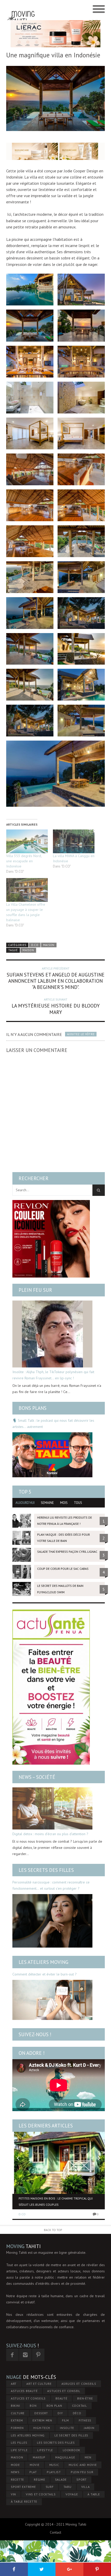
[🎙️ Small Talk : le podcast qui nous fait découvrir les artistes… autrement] (52, 1455)
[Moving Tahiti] (21, 9)
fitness (85, 2420)
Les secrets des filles (46, 1870)
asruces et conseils (79, 2384)
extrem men (42, 2420)
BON (33, 2406)
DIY (60, 2413)
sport (82, 2479)
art (14, 2384)
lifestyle (45, 2450)
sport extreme (23, 2487)
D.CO (35, 945)
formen (17, 2428)
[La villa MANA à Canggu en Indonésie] (74, 841)
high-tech (42, 2428)
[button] (30, 290)
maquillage (65, 2457)
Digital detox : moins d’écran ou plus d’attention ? (50, 1834)
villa (86, 2487)
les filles (19, 2443)
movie (35, 2465)
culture (18, 2413)
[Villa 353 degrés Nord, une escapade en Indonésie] (27, 841)
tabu (68, 2487)
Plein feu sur (35, 1290)
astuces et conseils (28, 2398)
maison (28, 950)
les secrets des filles (56, 2443)
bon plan (54, 2406)
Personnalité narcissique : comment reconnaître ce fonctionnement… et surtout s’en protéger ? (51, 1885)
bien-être (85, 2398)
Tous (78, 1503)
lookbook (72, 2450)
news (15, 2472)
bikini (15, 2406)
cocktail (80, 2406)
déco (77, 2413)
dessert (41, 2413)
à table (94, 2494)
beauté (61, 2398)
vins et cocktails (41, 2494)
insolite (67, 2428)
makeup (39, 2457)
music (54, 2465)
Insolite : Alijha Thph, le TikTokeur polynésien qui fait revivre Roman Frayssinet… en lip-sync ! (53, 1375)
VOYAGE (72, 2494)
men (88, 2457)
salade (61, 2479)
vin (13, 2494)
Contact (55, 2532)
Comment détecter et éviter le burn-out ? (45, 1974)
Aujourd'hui (25, 1503)
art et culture (39, 2384)
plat (33, 2472)
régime (39, 2479)
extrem (17, 2420)
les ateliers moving (28, 2435)
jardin (89, 2428)
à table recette (24, 2501)
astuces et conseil (64, 2391)
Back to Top (53, 2230)
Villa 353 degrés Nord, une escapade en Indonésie (24, 861)
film (65, 2420)
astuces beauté (24, 2391)
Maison (49, 945)
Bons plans (33, 1408)
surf (50, 2487)
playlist (54, 2472)
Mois (64, 1503)
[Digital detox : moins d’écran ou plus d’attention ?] (52, 1808)
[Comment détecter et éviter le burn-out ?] (52, 2000)
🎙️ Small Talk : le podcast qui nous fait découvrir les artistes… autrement (53, 1424)
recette (17, 2479)
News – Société (37, 1777)
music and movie (83, 2465)
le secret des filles (71, 2435)
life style (19, 2450)
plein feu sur (82, 2472)
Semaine (47, 1503)
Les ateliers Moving (43, 1962)
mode (15, 2465)
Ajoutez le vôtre (81, 1034)
